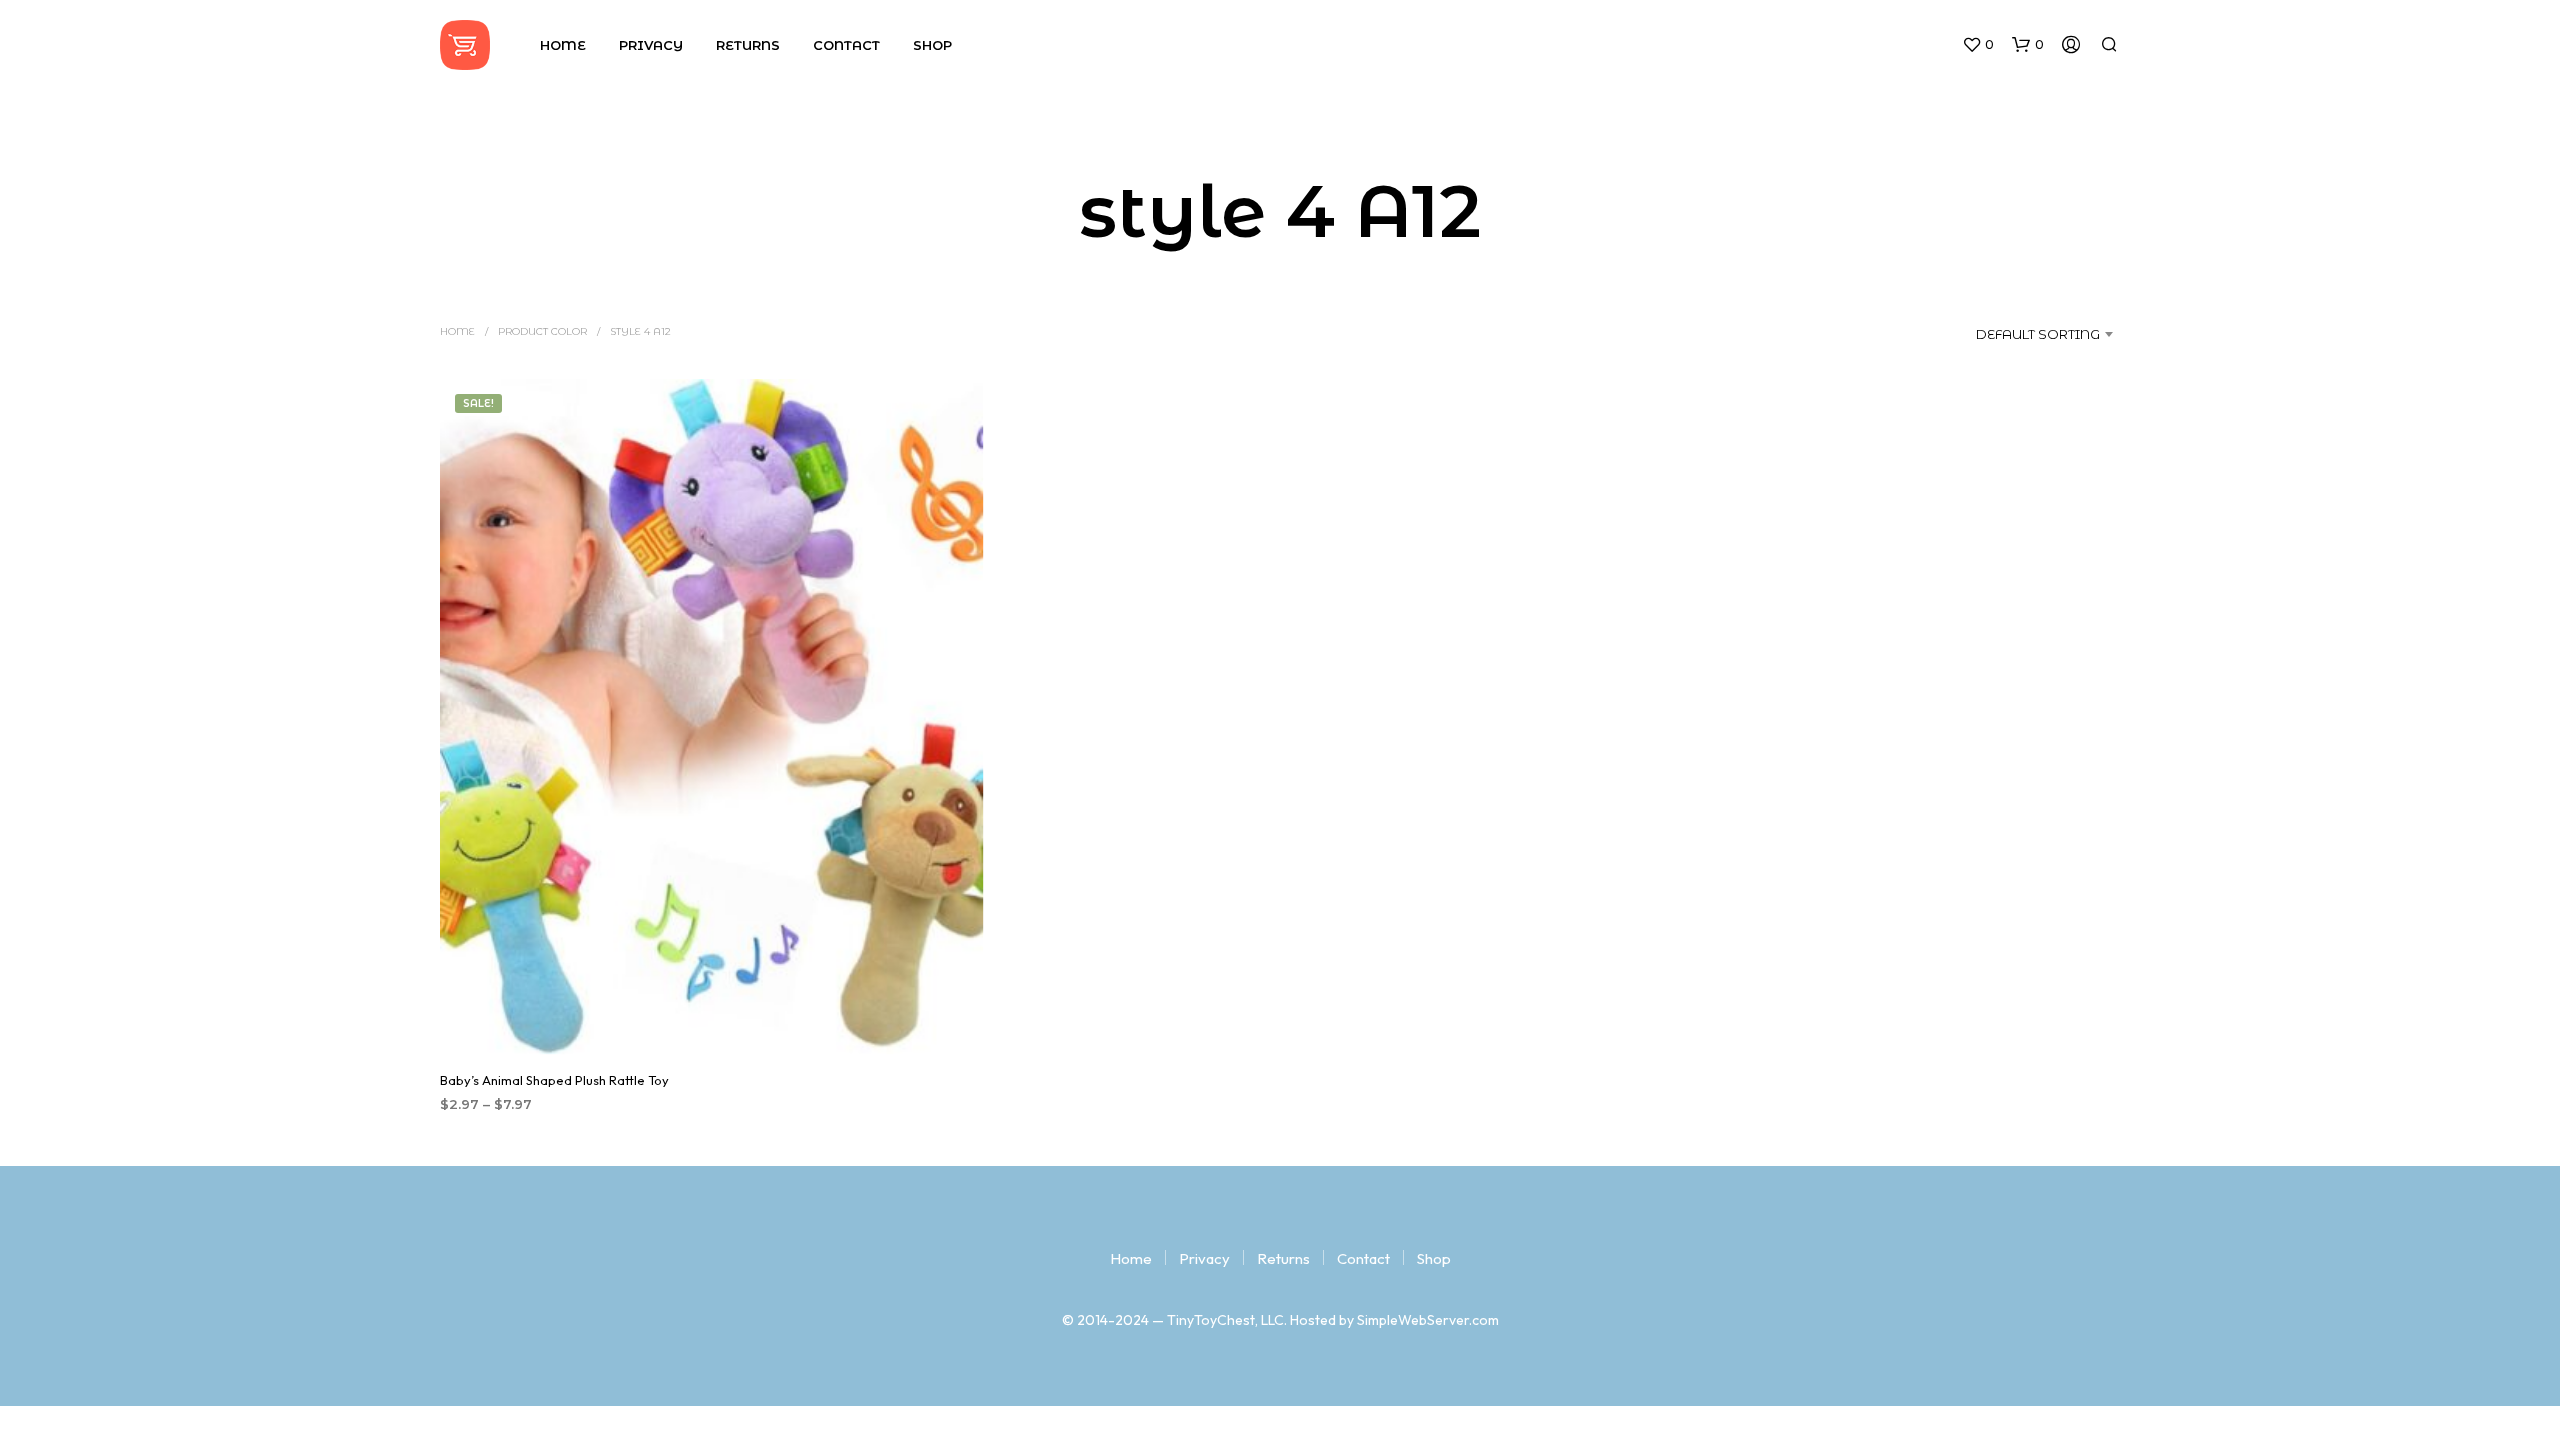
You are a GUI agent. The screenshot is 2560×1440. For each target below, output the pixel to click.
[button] (1978, 45)
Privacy (651, 45)
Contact (846, 45)
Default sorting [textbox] (2038, 334)
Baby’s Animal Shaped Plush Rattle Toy (554, 1081)
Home (563, 45)
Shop (932, 45)
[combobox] (2016, 334)
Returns (748, 45)
